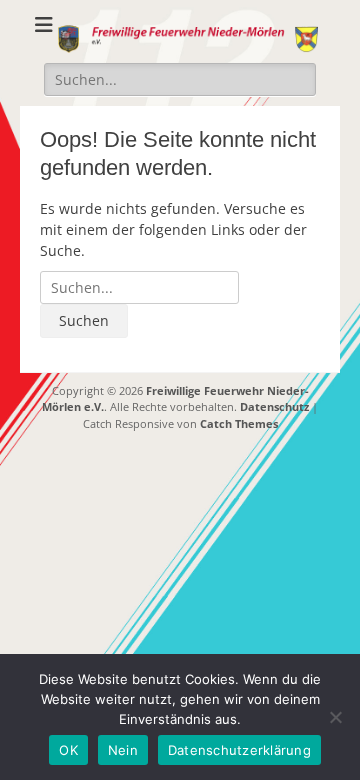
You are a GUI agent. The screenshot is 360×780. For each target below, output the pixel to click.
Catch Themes (239, 423)
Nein (123, 750)
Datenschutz (274, 406)
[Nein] (335, 717)
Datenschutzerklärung (239, 750)
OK (68, 750)
